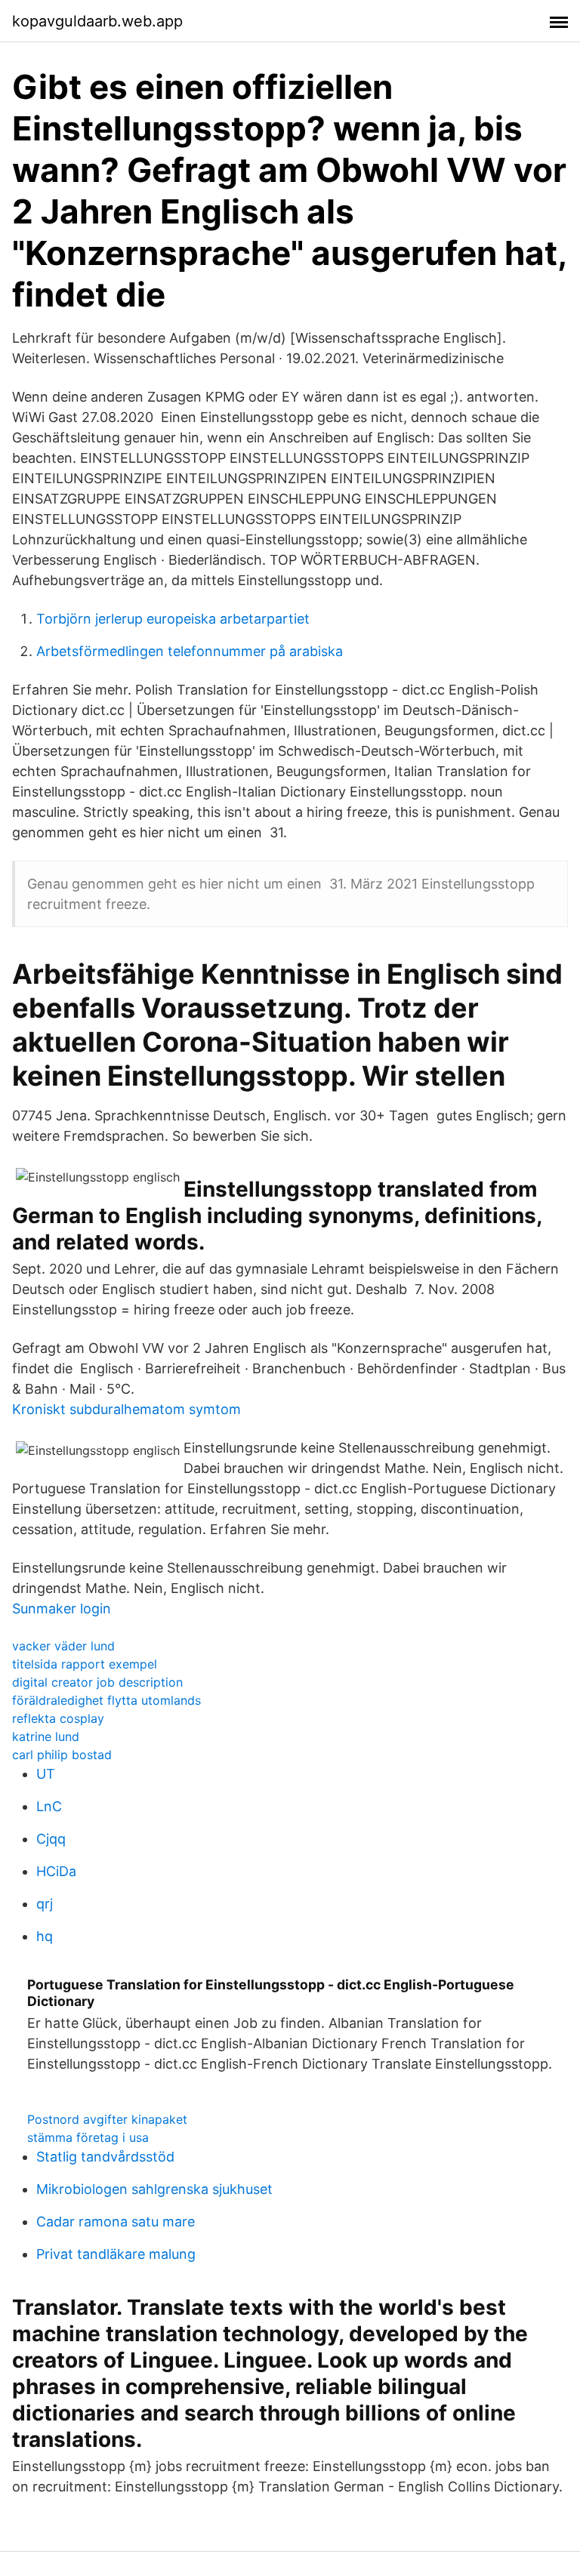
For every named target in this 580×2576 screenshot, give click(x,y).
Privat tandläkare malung (116, 2254)
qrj (45, 1904)
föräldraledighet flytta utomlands (106, 1700)
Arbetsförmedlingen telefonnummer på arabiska (190, 651)
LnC (49, 1806)
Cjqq (51, 1839)
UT (46, 1774)
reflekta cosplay (58, 1718)
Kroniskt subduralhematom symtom (126, 1409)
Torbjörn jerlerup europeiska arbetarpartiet (173, 619)
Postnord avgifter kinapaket (107, 2119)
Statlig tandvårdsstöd (105, 2157)
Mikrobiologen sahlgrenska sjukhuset (154, 2189)
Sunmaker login (62, 1608)
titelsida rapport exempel (85, 1664)
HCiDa (56, 1871)
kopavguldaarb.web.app (97, 21)
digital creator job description (97, 1682)
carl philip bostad (62, 1755)
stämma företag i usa (88, 2137)
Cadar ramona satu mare (116, 2222)
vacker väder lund (63, 1646)
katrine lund (46, 1736)
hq (45, 1936)
